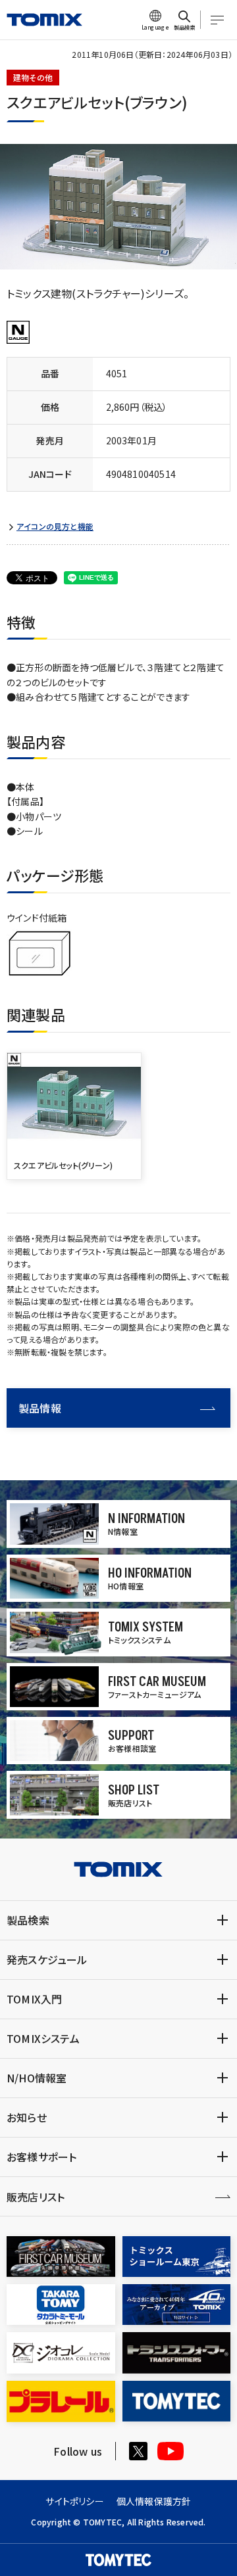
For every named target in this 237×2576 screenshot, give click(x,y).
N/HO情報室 (37, 2078)
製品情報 (40, 1408)
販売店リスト (36, 2197)
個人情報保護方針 (154, 2501)
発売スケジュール (47, 1959)
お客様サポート (41, 2157)
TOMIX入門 (34, 1999)
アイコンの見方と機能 (55, 527)
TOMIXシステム (43, 2038)
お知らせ (27, 2117)
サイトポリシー (74, 2501)
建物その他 (33, 77)
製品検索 (28, 1920)
